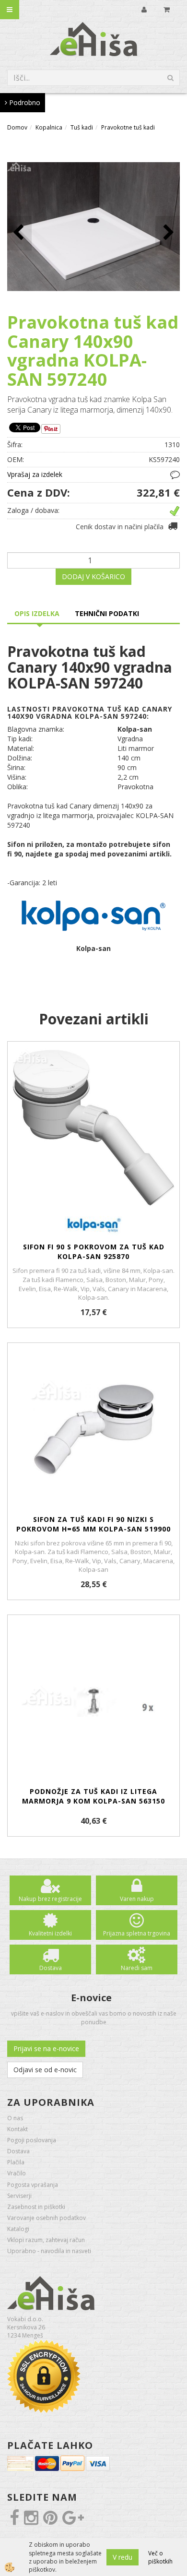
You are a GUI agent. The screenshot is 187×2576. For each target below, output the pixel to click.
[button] (168, 233)
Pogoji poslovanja (32, 2140)
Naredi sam (137, 1968)
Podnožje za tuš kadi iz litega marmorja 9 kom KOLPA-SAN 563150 (93, 1796)
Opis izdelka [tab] (37, 613)
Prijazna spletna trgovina (137, 1933)
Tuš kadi (82, 127)
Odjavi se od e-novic (45, 2070)
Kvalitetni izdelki (50, 1933)
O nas (15, 2118)
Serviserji (19, 2196)
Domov (17, 127)
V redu (123, 2557)
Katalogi (18, 2229)
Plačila (16, 2162)
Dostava (51, 1968)
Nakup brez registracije (50, 1899)
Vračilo (17, 2173)
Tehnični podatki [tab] (107, 613)
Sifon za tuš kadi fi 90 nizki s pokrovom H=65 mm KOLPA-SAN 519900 (93, 1524)
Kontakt (18, 2129)
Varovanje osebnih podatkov (47, 2218)
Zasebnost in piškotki (36, 2207)
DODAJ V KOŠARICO (93, 576)
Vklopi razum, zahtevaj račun (46, 2240)
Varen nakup (137, 1899)
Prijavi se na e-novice (46, 2048)
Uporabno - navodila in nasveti (49, 2251)
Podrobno (24, 102)
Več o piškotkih (160, 2557)
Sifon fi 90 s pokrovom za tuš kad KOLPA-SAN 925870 (94, 1252)
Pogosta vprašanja (33, 2185)
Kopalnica (49, 127)
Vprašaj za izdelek (35, 474)
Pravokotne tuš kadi (128, 127)
